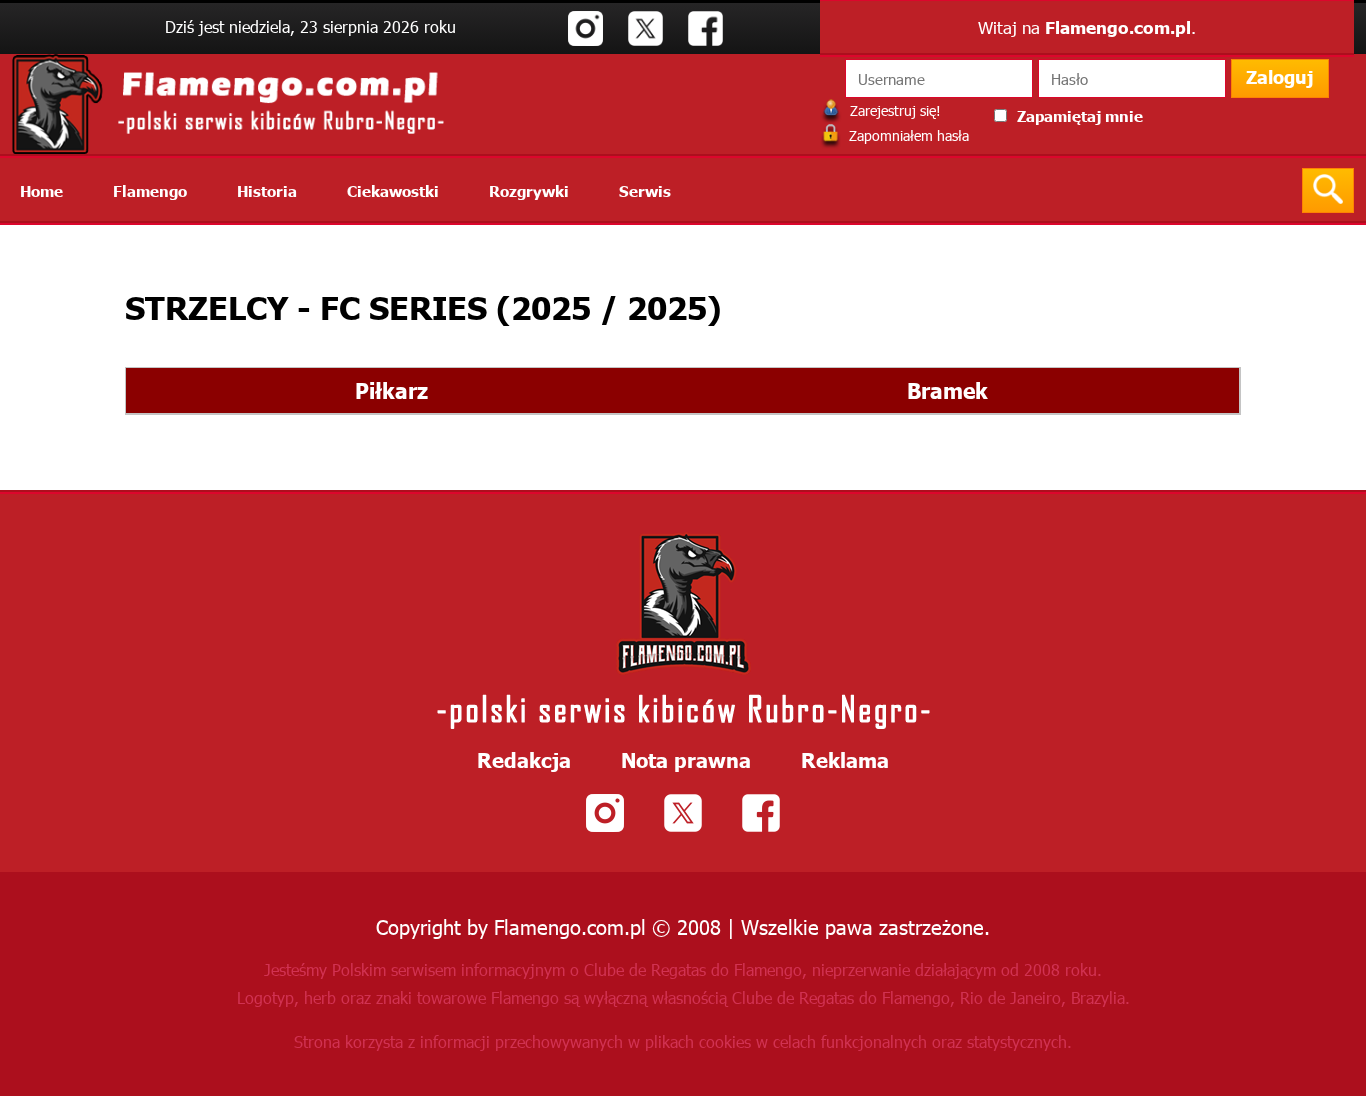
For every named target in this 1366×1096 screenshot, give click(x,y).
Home (41, 190)
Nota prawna (686, 759)
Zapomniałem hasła (907, 135)
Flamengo (150, 190)
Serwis (645, 190)
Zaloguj (1280, 76)
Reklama (845, 759)
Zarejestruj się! (893, 110)
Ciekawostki (393, 190)
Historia (267, 190)
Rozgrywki (529, 190)
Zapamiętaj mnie (1080, 115)
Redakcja (524, 759)
